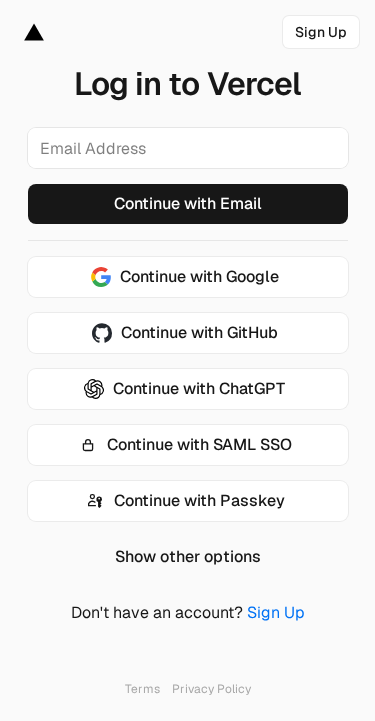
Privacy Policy (211, 689)
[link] (321, 32)
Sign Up (276, 612)
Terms (142, 689)
